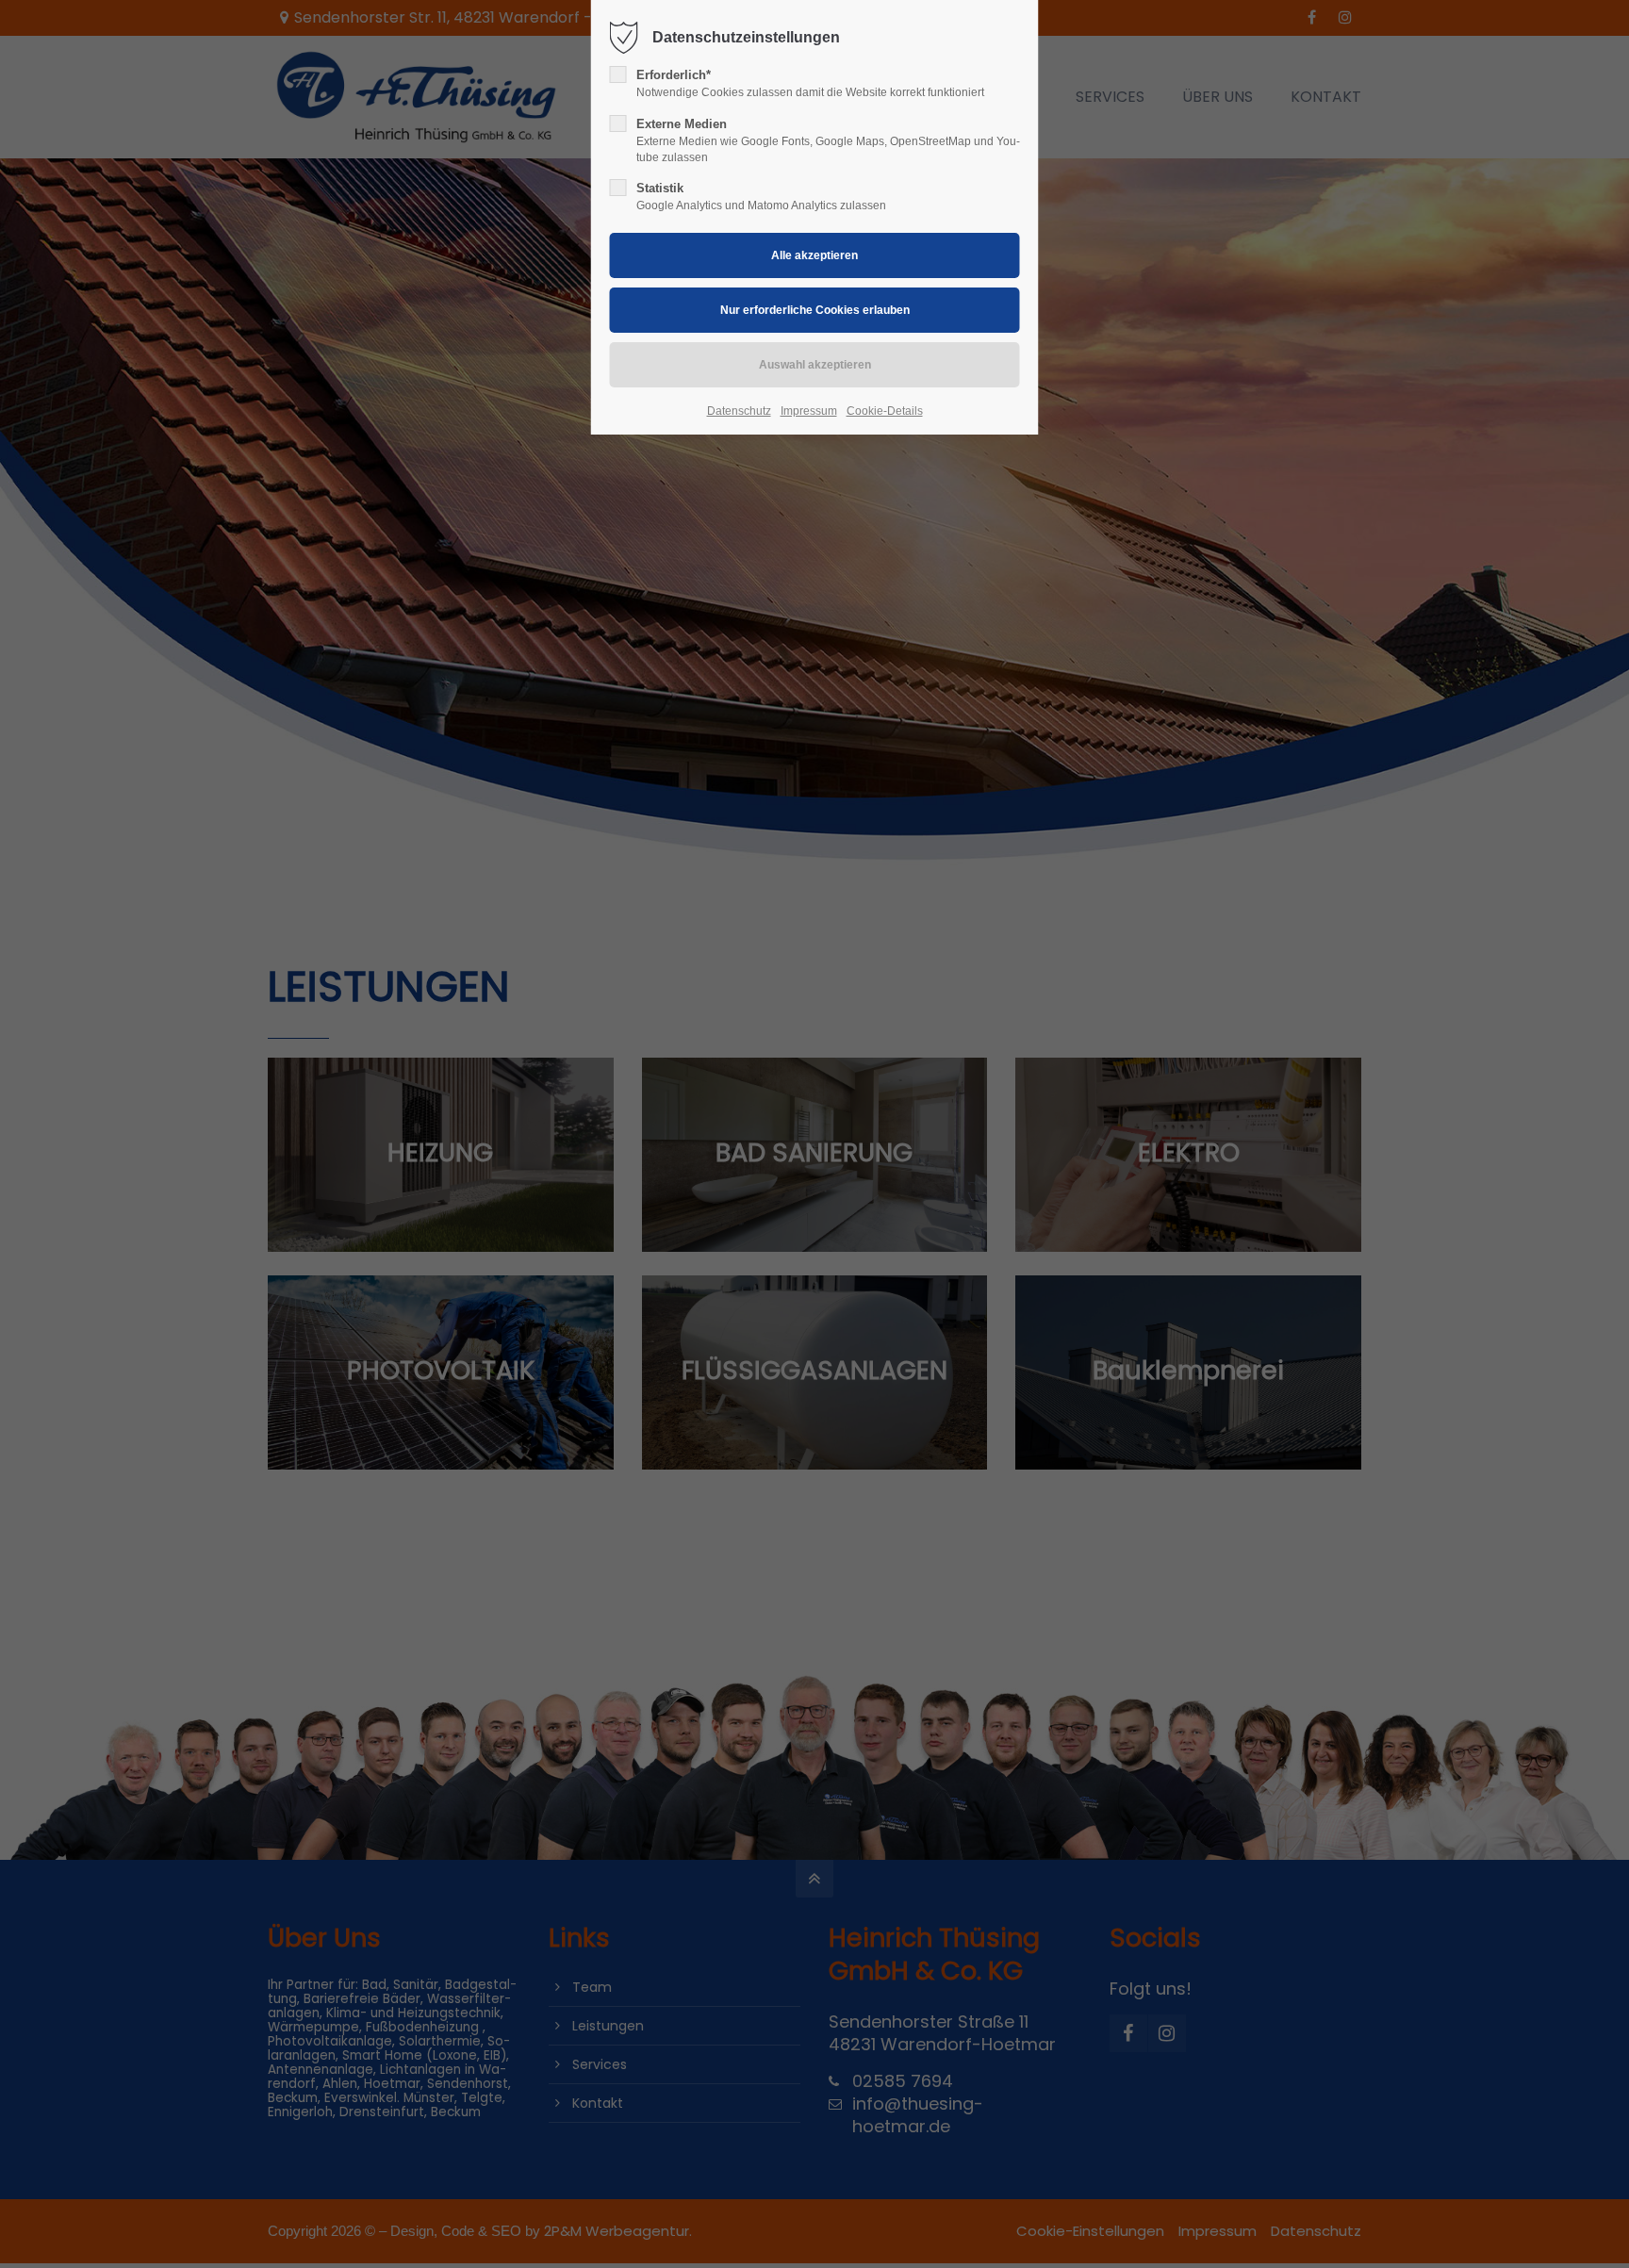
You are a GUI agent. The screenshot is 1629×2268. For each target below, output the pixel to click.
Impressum (809, 411)
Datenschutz (739, 411)
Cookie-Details (885, 411)
